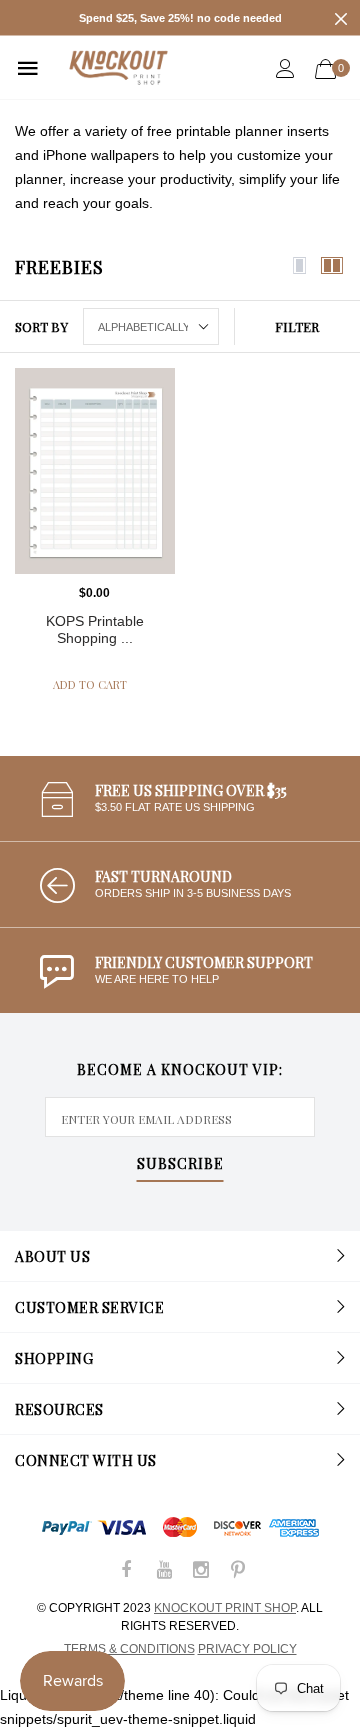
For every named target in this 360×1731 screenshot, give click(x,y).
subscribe (180, 1165)
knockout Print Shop (225, 1608)
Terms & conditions (129, 1649)
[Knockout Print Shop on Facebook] (127, 1571)
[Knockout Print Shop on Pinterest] (238, 1571)
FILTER (297, 326)
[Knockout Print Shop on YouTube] (164, 1571)
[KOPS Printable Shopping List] (95, 471)
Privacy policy (247, 1649)
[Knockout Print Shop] (118, 67)
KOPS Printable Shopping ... (95, 629)
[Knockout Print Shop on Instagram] (201, 1571)
